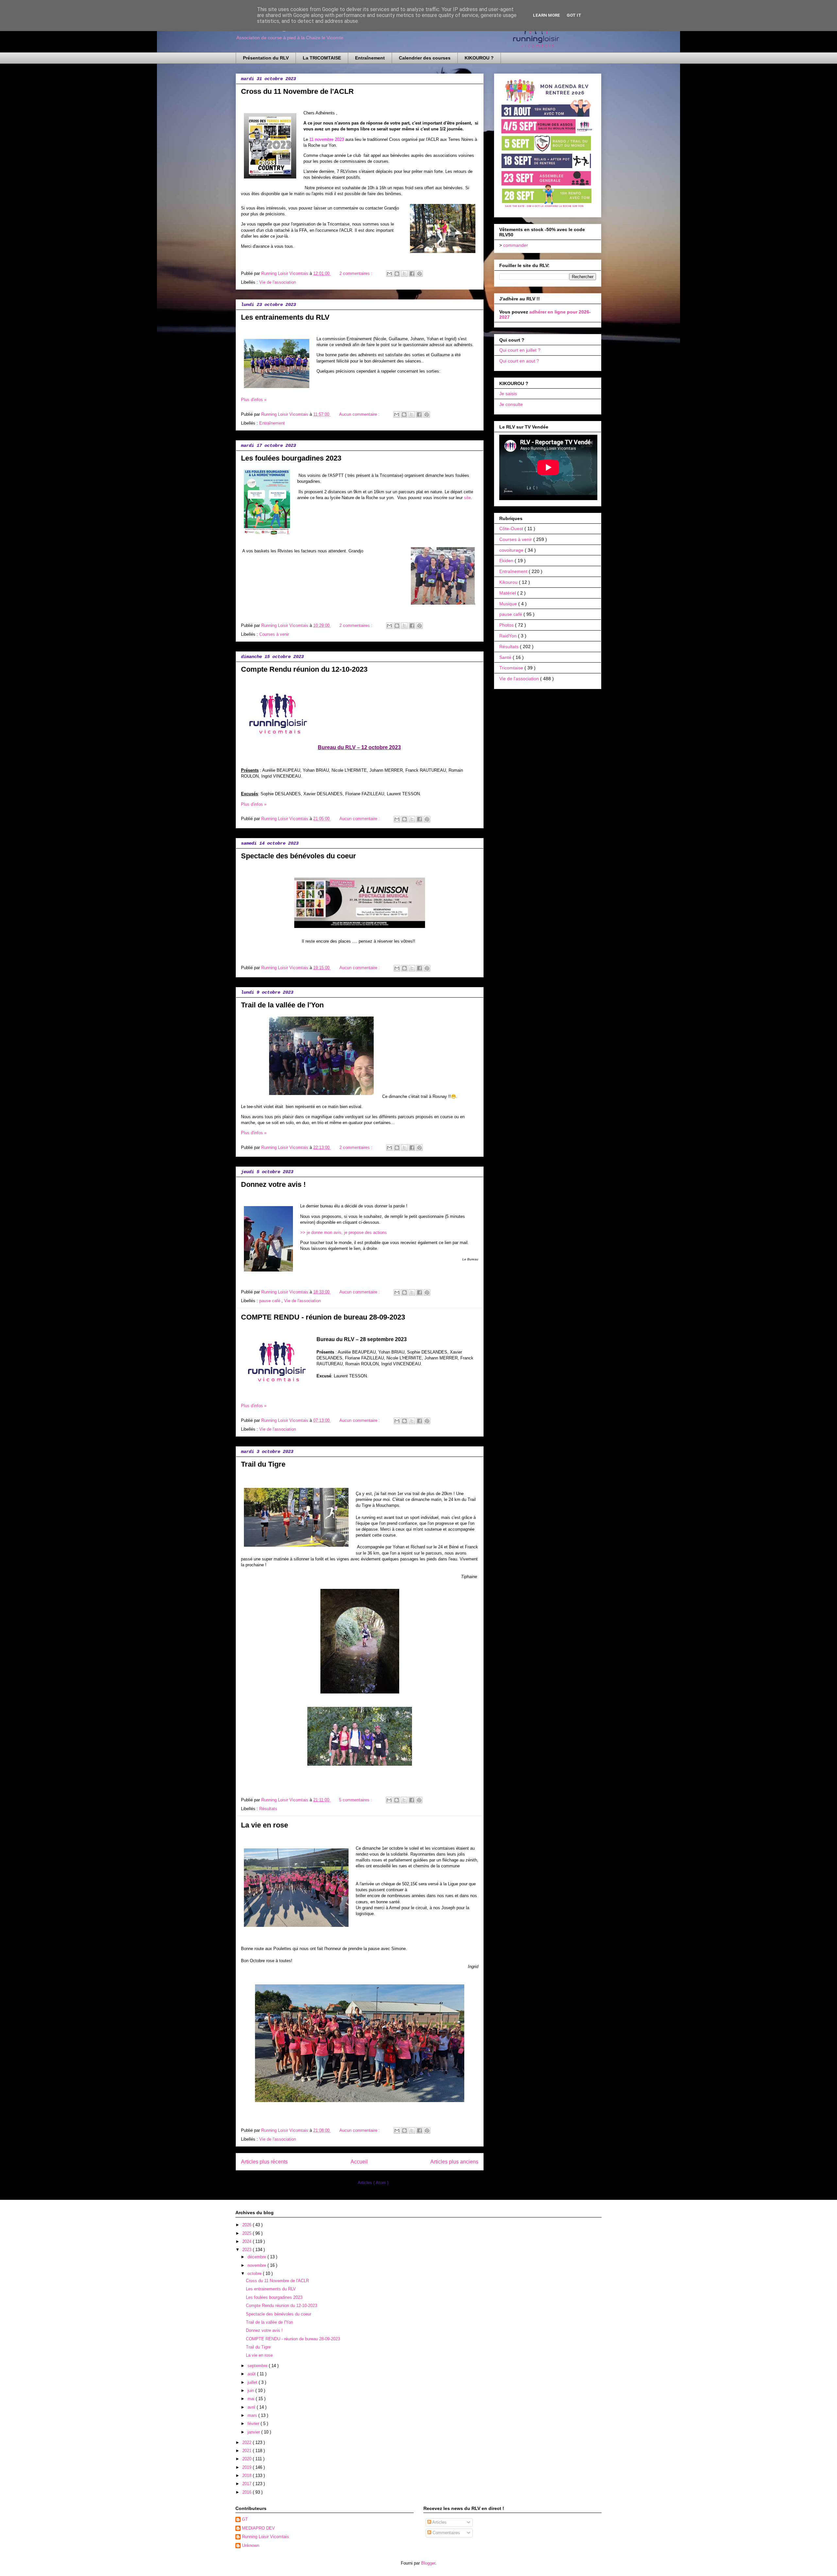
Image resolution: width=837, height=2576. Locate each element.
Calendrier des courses (425, 58)
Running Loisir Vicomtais (265, 2537)
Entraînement (370, 58)
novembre (257, 2265)
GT (245, 2519)
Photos (507, 625)
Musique (509, 604)
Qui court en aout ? (519, 361)
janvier (254, 2432)
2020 (248, 2459)
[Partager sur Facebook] (412, 274)
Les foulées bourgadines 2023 (291, 458)
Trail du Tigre (263, 1464)
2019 (248, 2467)
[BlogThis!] (397, 274)
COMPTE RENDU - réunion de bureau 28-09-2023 (323, 1317)
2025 (248, 2233)
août (252, 2374)
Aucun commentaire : (360, 414)
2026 (248, 2225)
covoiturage (512, 550)
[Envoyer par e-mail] (389, 274)
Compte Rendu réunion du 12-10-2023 (304, 669)
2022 (248, 2442)
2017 (248, 2484)
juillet (253, 2382)
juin (251, 2391)
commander (516, 245)
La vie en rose (265, 1825)
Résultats (268, 1809)
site (467, 498)
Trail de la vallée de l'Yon (282, 1005)
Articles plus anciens (454, 2162)
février (254, 2424)
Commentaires (446, 2533)
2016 (248, 2492)
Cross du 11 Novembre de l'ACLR (297, 91)
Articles (439, 2522)
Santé (506, 657)
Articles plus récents (264, 2162)
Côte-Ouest (512, 529)
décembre (257, 2257)
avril (252, 2407)
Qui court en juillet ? (520, 350)
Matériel (508, 593)
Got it (574, 15)
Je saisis (508, 394)
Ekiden (507, 561)
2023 (248, 2250)
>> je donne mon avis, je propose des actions (343, 1232)
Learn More (547, 15)
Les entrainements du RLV (285, 317)
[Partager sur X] (404, 274)
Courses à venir (274, 634)
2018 (248, 2475)
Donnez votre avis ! (273, 1184)
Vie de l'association (278, 282)
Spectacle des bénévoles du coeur (299, 856)
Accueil (359, 2162)
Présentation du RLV (266, 58)
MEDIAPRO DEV (258, 2528)
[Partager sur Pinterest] (419, 274)
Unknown (251, 2545)
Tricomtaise (512, 668)
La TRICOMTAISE (322, 58)
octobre (255, 2273)
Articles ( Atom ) (373, 2183)
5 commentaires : (356, 1800)
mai (252, 2399)
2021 (248, 2451)
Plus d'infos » (254, 400)
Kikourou (509, 582)
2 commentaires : (357, 273)
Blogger (428, 2563)
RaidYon (509, 636)
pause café (270, 1301)
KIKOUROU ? (479, 58)
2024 (248, 2241)
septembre (258, 2366)
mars (253, 2415)
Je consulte (511, 404)
